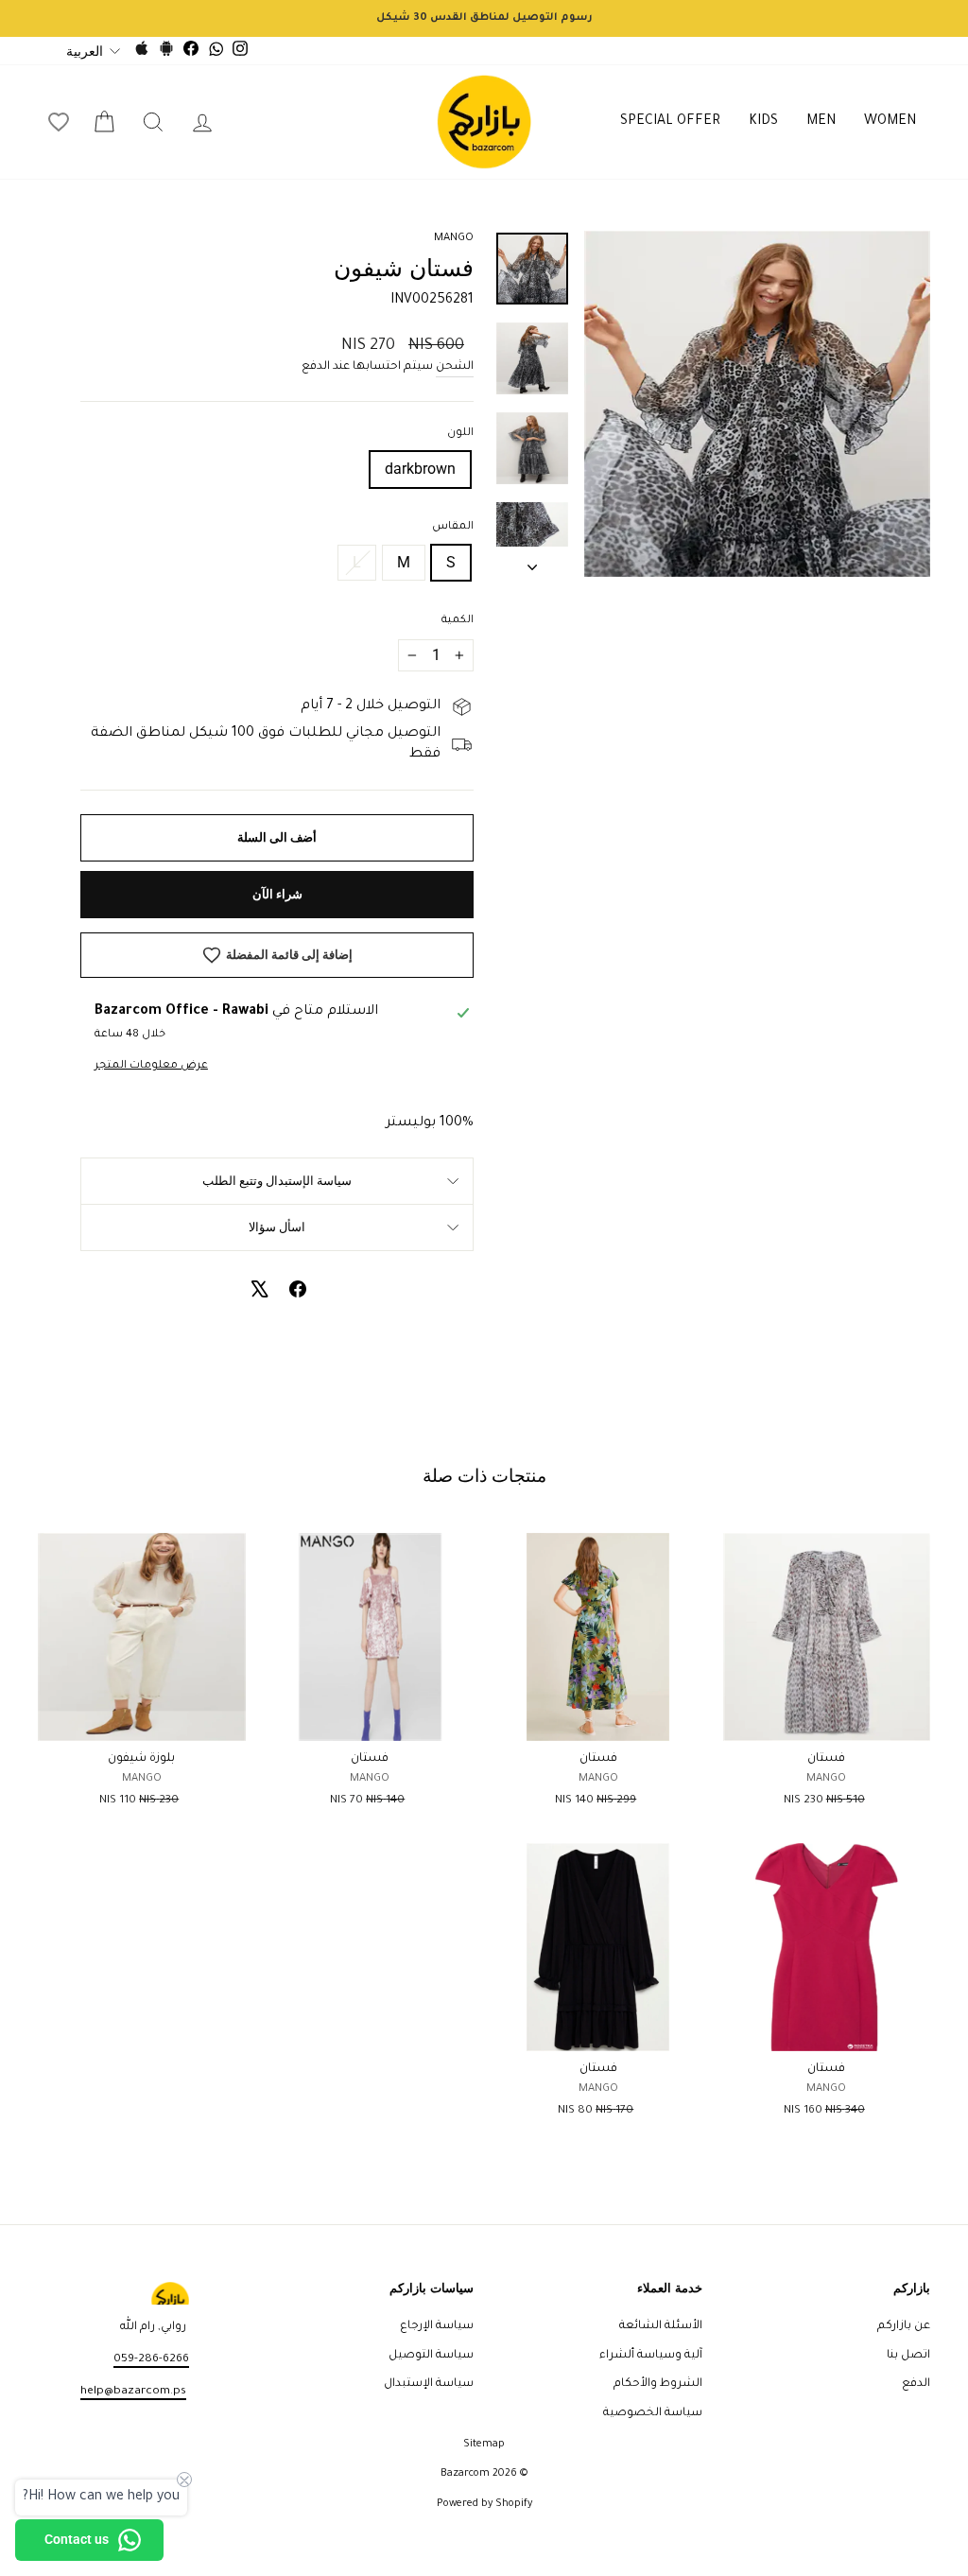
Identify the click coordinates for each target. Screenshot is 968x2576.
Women (890, 122)
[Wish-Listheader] (59, 122)
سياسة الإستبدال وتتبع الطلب (277, 1181)
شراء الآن (277, 894)
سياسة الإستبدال (429, 2384)
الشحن (455, 367)
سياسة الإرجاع (437, 2326)
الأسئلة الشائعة (661, 2326)
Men (821, 122)
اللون (460, 434)
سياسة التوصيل (431, 2356)
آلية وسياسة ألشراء (651, 2356)
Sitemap (484, 2445)
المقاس (453, 527)
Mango (454, 239)
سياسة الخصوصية (653, 2413)
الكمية (458, 621)
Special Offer (670, 122)
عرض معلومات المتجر (151, 1066)
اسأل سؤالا (277, 1227)
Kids (763, 122)
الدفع (916, 2384)
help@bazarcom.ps (133, 2392)
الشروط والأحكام (658, 2384)
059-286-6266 (151, 2359)
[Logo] (484, 122)
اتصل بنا (908, 2356)
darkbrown (420, 469)
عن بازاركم (904, 2326)
